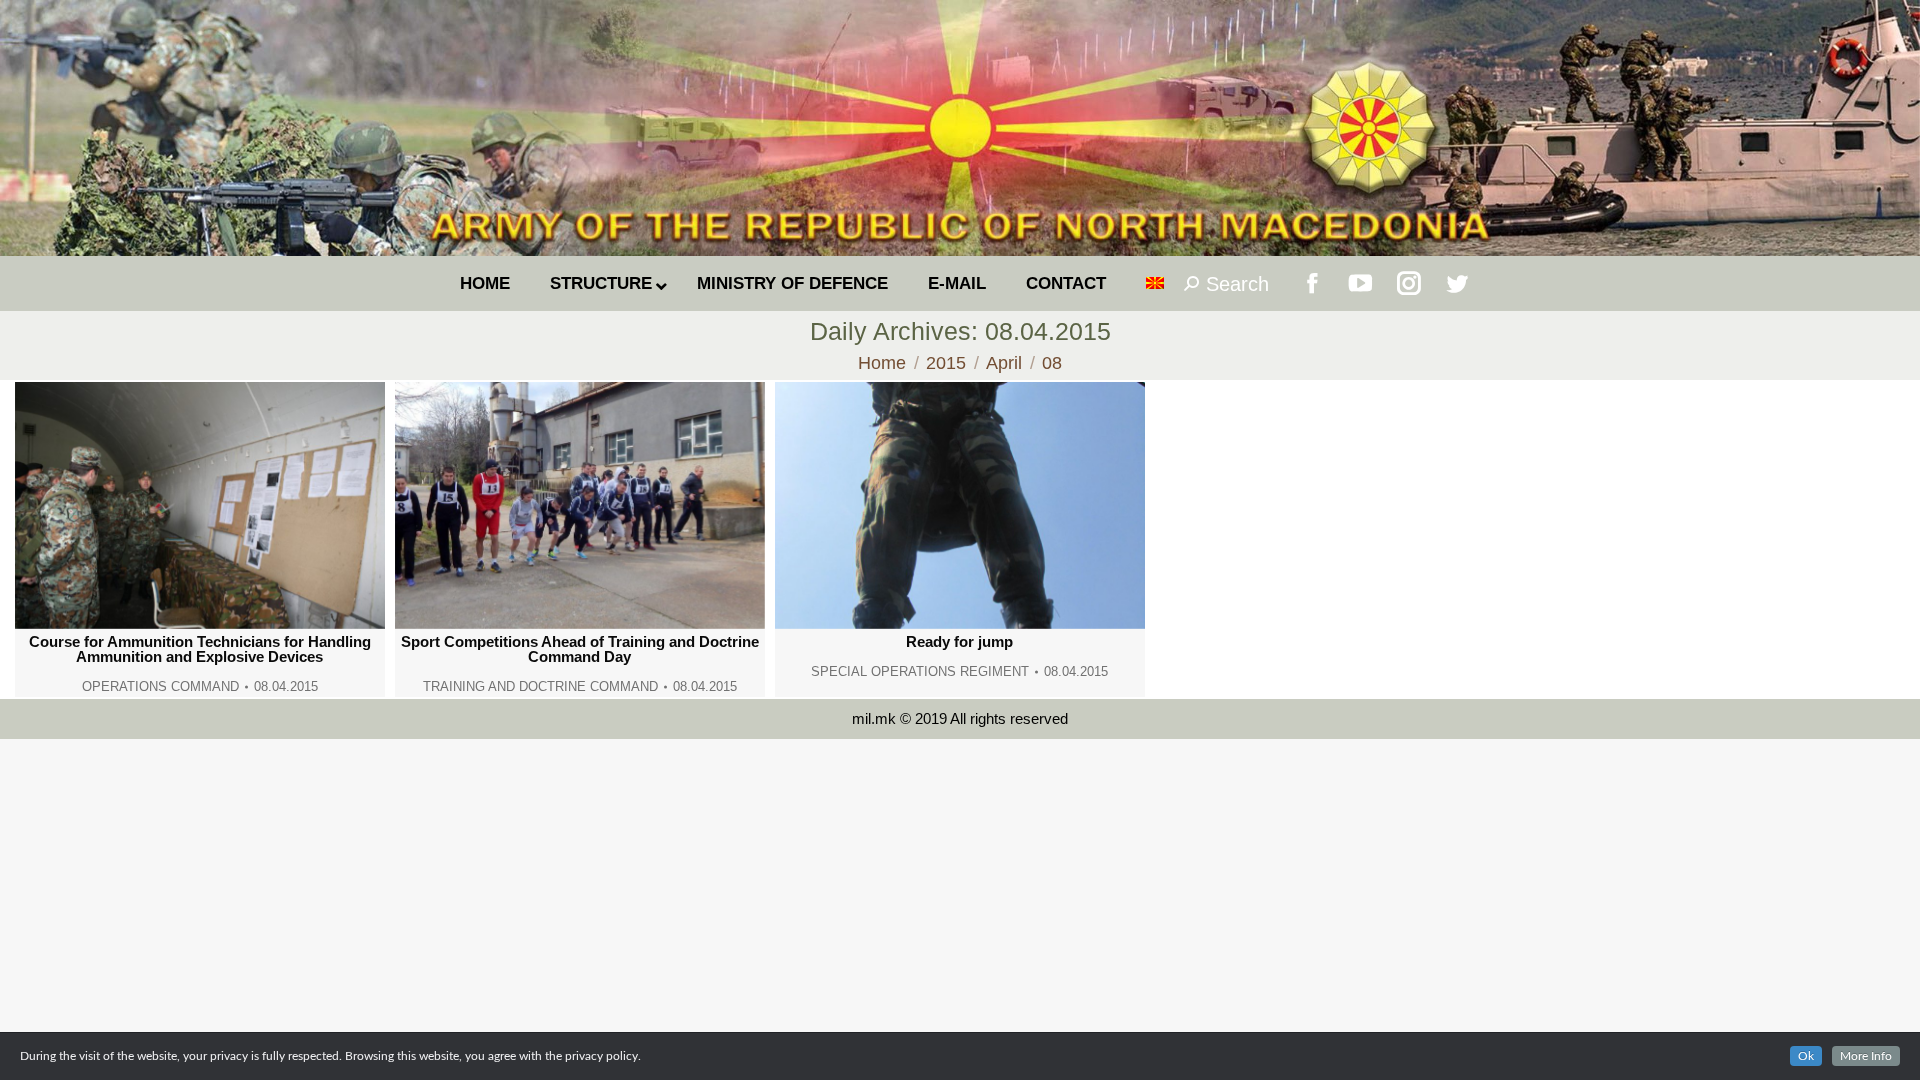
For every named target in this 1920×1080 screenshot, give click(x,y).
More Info (1866, 1056)
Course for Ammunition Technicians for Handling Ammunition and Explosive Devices (200, 649)
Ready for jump (959, 641)
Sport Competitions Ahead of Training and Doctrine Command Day (580, 649)
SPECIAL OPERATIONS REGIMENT (920, 671)
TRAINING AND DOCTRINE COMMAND (540, 686)
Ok (1806, 1056)
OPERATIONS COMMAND (160, 686)
